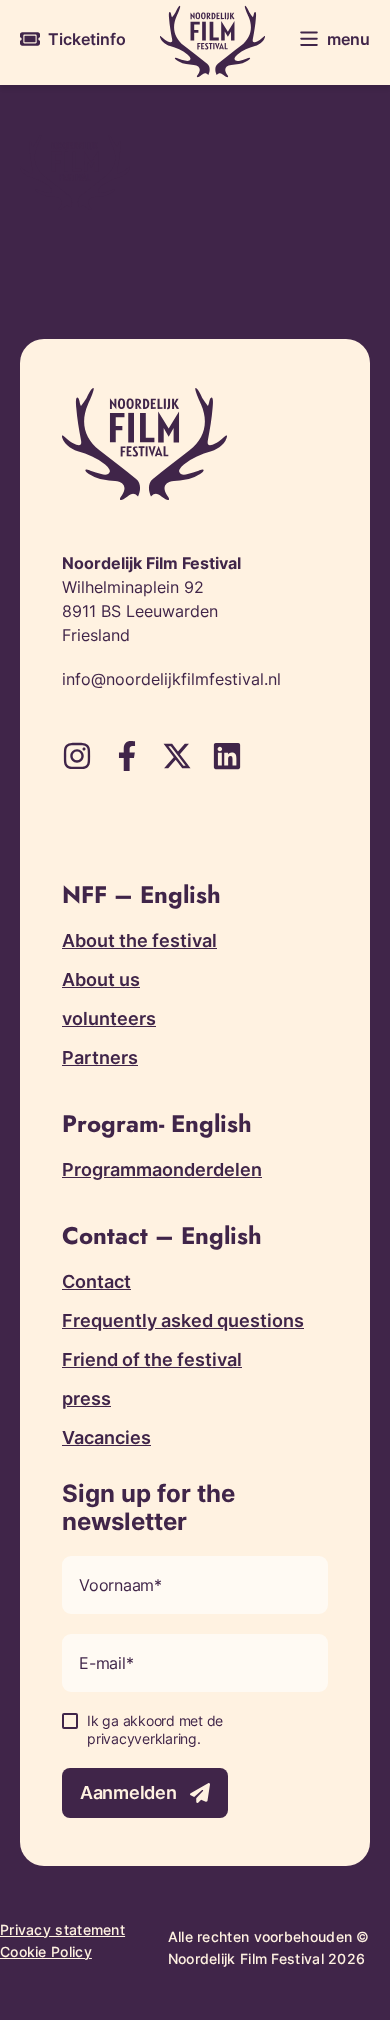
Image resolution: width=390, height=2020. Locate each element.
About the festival (139, 940)
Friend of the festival (152, 1359)
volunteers (109, 1018)
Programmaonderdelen (162, 1169)
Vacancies (106, 1437)
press (86, 1398)
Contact (96, 1281)
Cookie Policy (46, 1951)
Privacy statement (62, 1929)
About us (101, 979)
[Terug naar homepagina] (212, 41)
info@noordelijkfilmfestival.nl (171, 679)
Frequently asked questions (183, 1320)
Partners (100, 1057)
